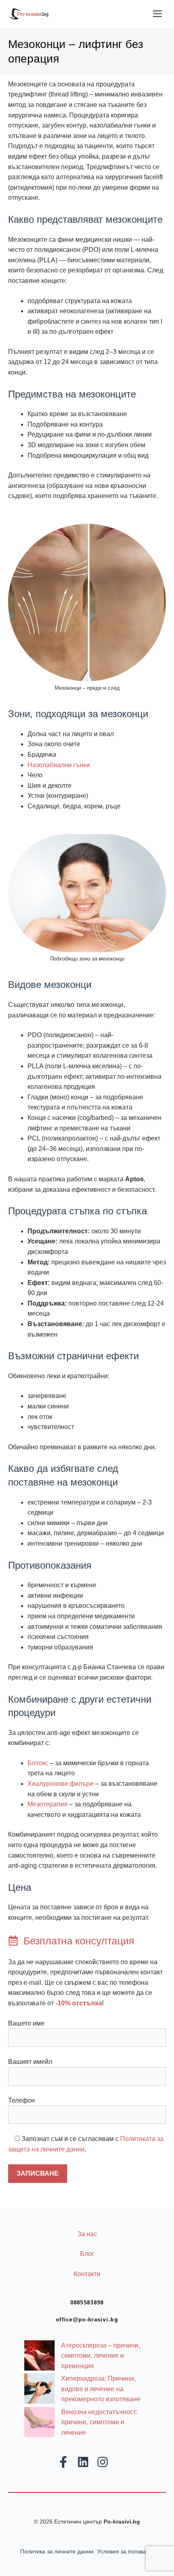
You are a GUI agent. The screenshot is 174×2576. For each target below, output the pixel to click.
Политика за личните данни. (58, 2551)
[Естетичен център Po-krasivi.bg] (28, 14)
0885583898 (87, 2303)
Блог (87, 2254)
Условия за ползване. (126, 2551)
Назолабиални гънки (59, 765)
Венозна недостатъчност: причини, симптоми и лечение (99, 2422)
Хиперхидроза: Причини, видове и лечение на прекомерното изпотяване (101, 2389)
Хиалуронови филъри (60, 1784)
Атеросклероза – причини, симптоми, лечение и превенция (101, 2356)
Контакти (87, 2274)
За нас (87, 2234)
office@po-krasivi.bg (87, 2320)
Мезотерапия (48, 1804)
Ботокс (38, 1763)
